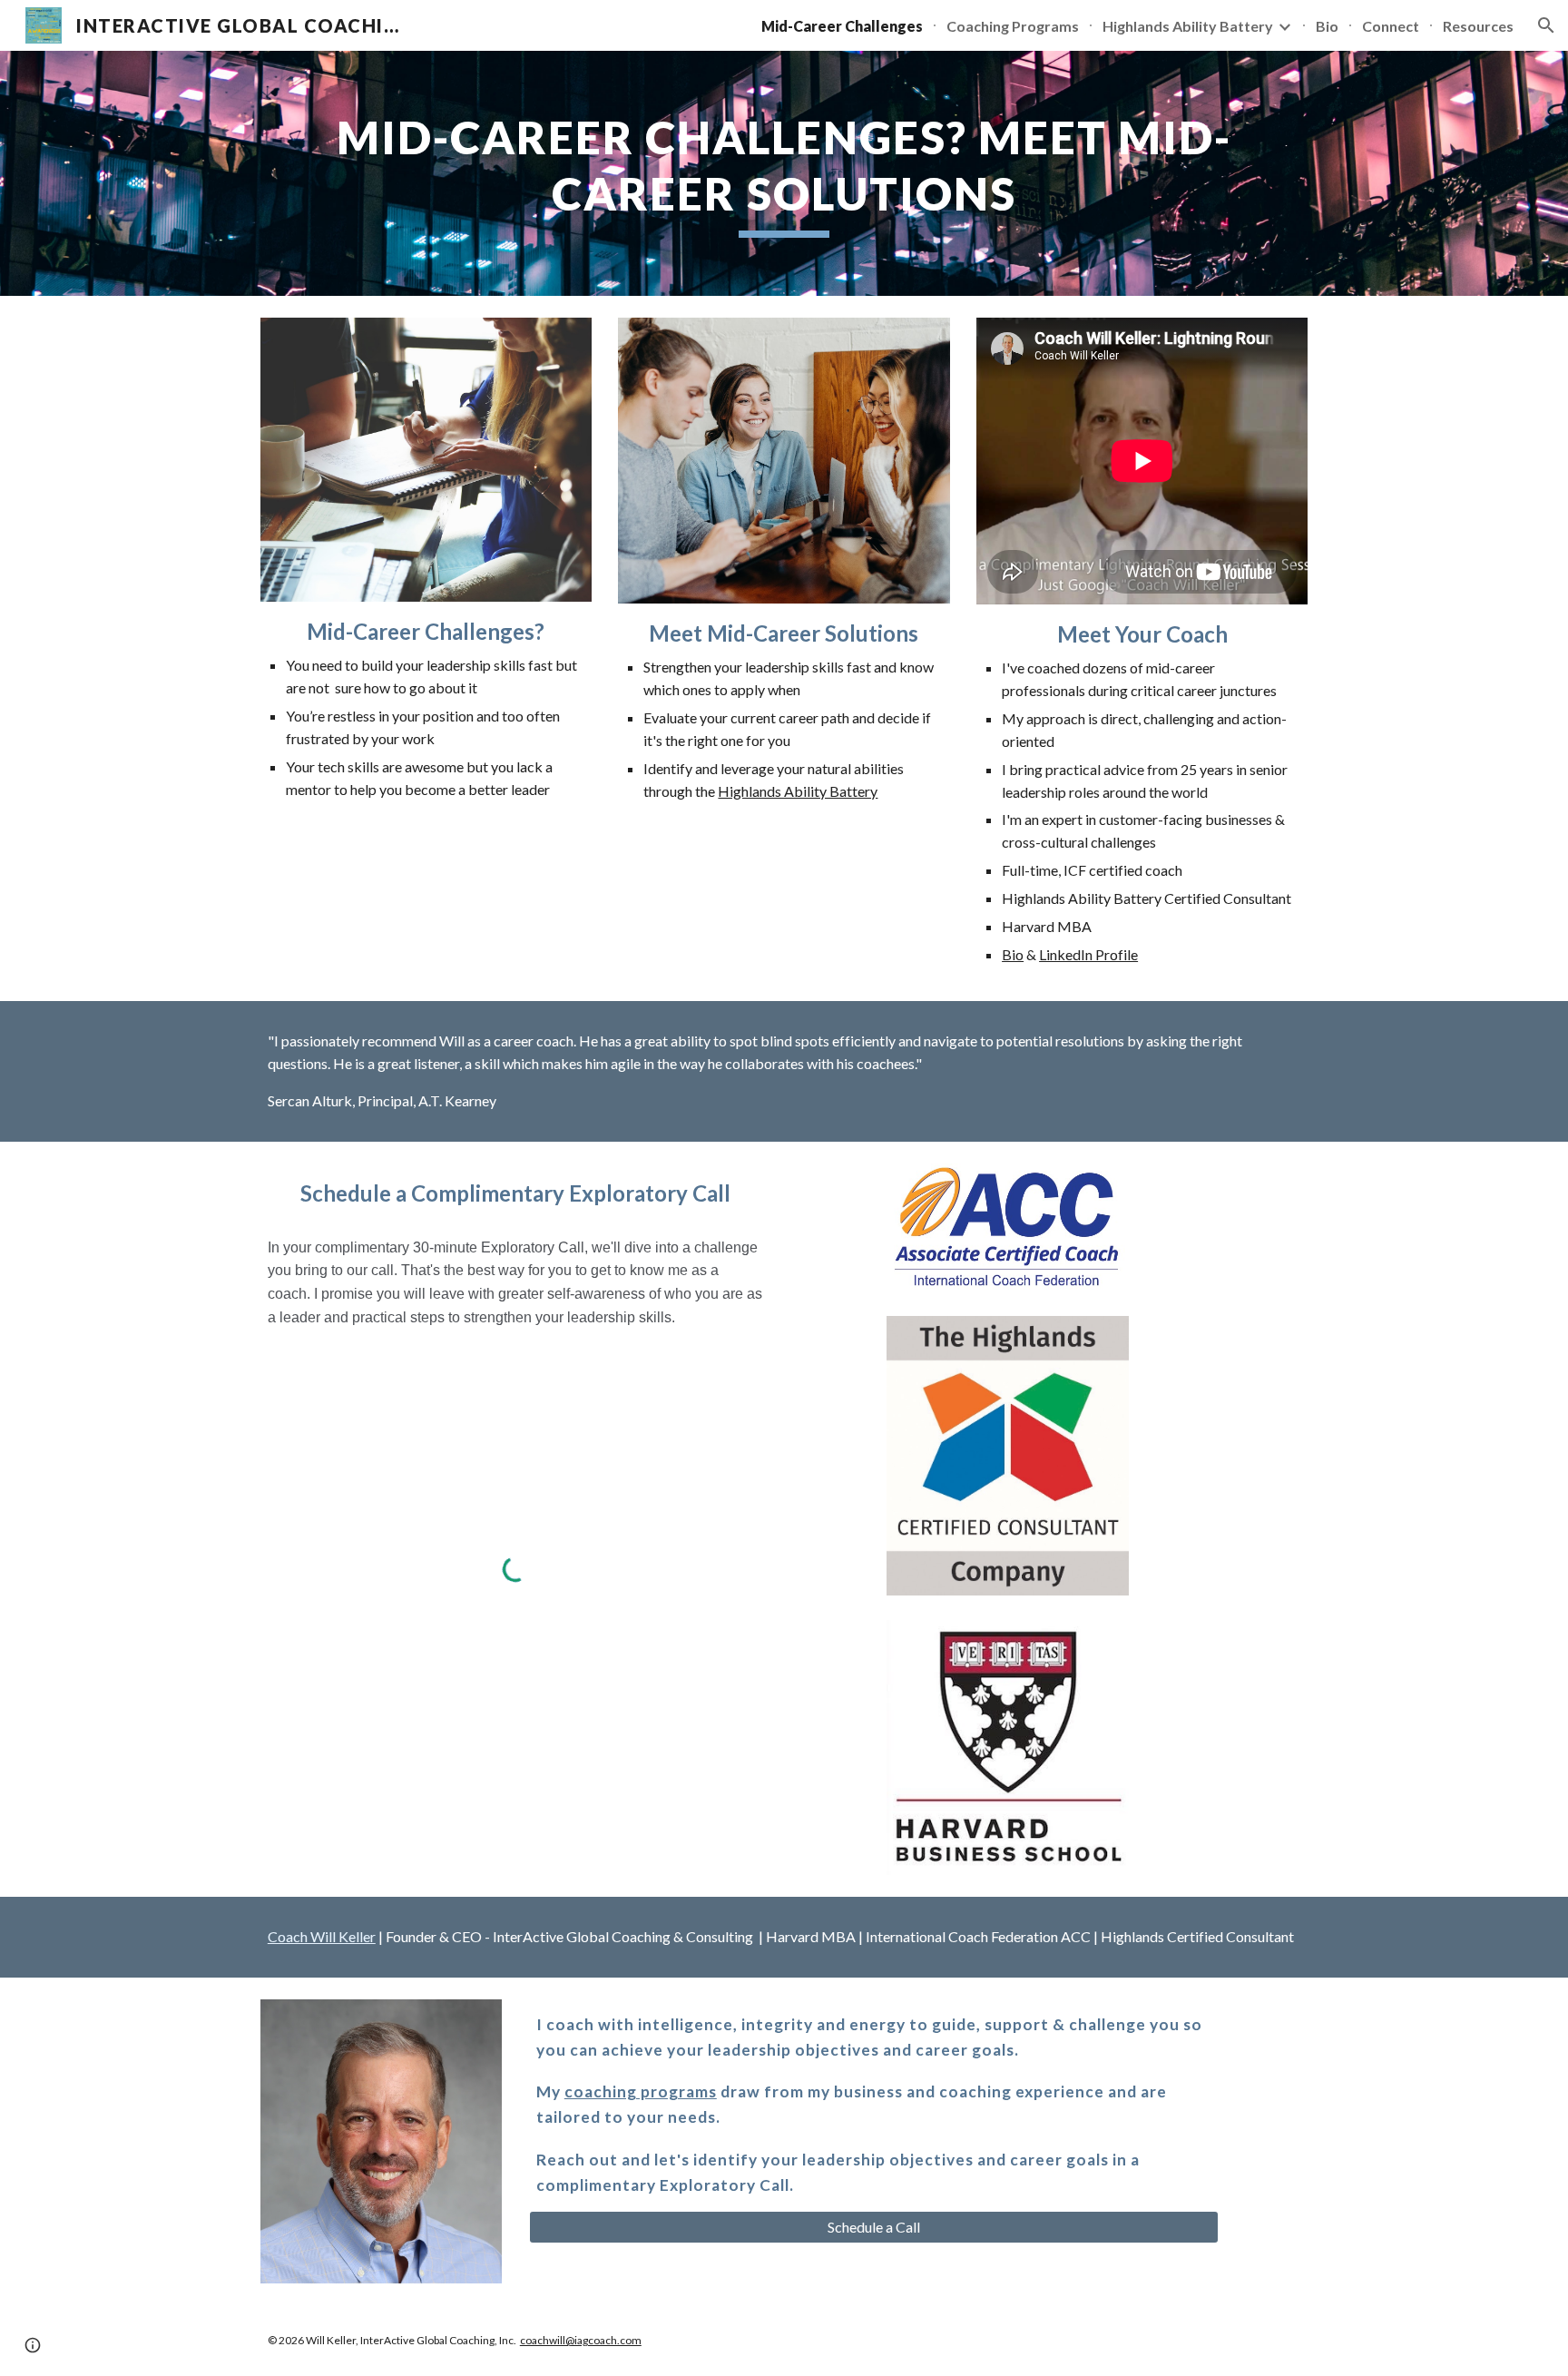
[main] (784, 173)
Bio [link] (1327, 26)
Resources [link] (1478, 26)
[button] (1546, 25)
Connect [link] (1391, 26)
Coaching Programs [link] (1013, 26)
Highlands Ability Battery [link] (1188, 26)
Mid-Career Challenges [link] (842, 26)
